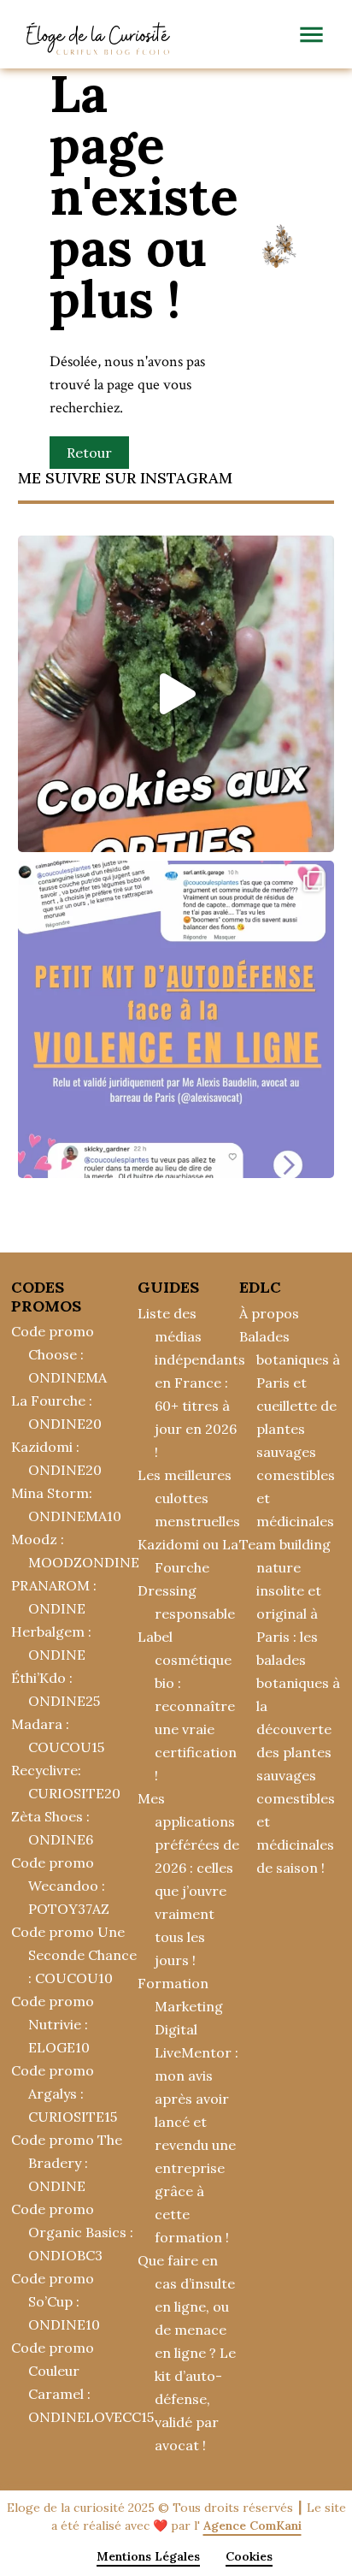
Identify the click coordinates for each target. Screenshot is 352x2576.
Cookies (249, 2556)
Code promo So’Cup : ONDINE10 (56, 2301)
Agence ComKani (252, 2526)
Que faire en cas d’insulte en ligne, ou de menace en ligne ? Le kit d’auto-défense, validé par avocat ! (187, 2353)
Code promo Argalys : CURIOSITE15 (64, 2093)
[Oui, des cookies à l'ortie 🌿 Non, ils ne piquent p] (176, 694)
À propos (269, 1313)
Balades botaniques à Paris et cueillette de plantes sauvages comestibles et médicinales (290, 1429)
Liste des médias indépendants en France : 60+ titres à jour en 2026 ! (191, 1383)
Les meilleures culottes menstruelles (189, 1498)
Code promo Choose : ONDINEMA (59, 1354)
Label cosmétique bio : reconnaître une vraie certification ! (187, 1706)
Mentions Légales (148, 2556)
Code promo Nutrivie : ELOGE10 (53, 2024)
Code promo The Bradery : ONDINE (67, 2163)
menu (311, 35)
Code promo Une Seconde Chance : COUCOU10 (74, 1955)
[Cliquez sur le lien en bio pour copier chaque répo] (176, 1019)
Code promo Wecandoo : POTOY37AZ (60, 1886)
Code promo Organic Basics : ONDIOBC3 (72, 2232)
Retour (89, 453)
